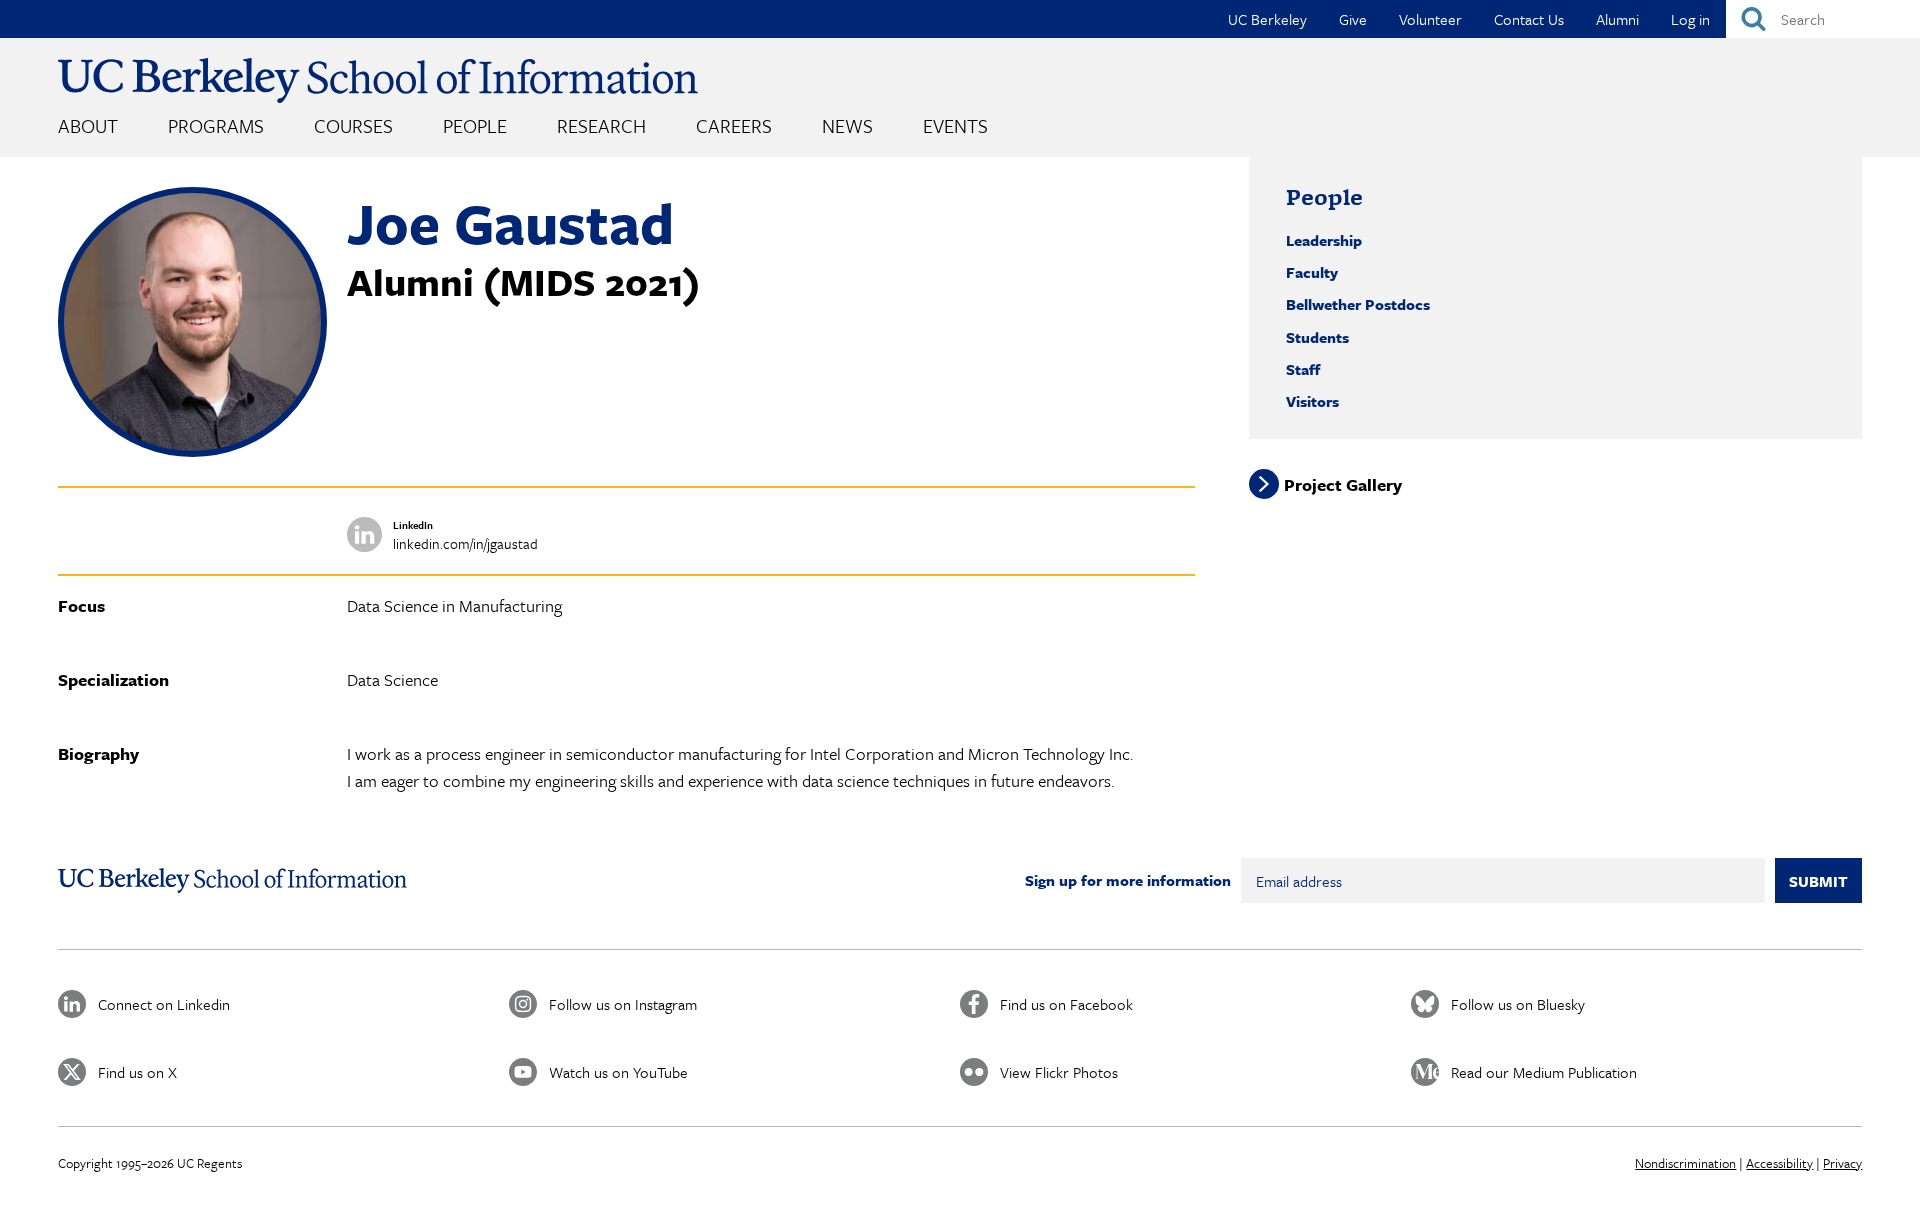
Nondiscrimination (1685, 1163)
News (847, 125)
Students (1317, 337)
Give (1353, 19)
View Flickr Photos (1059, 1072)
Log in (1690, 19)
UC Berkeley (1267, 19)
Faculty (1312, 272)
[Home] (378, 80)
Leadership (1324, 240)
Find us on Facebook (1066, 1004)
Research (601, 125)
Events (955, 125)
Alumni (1617, 19)
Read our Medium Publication (1544, 1072)
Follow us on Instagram (623, 1004)
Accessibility (1779, 1163)
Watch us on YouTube (618, 1072)
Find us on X (137, 1072)
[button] (193, 451)
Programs (216, 125)
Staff (1303, 369)
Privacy (1842, 1163)
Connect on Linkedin (164, 1004)
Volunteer (1430, 19)
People (475, 125)
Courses (353, 125)
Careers (734, 125)
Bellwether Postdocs (1358, 304)
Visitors (1312, 401)
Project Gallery (1343, 484)
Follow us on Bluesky (1518, 1004)
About (88, 125)
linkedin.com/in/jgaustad (465, 543)
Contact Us (1529, 19)
